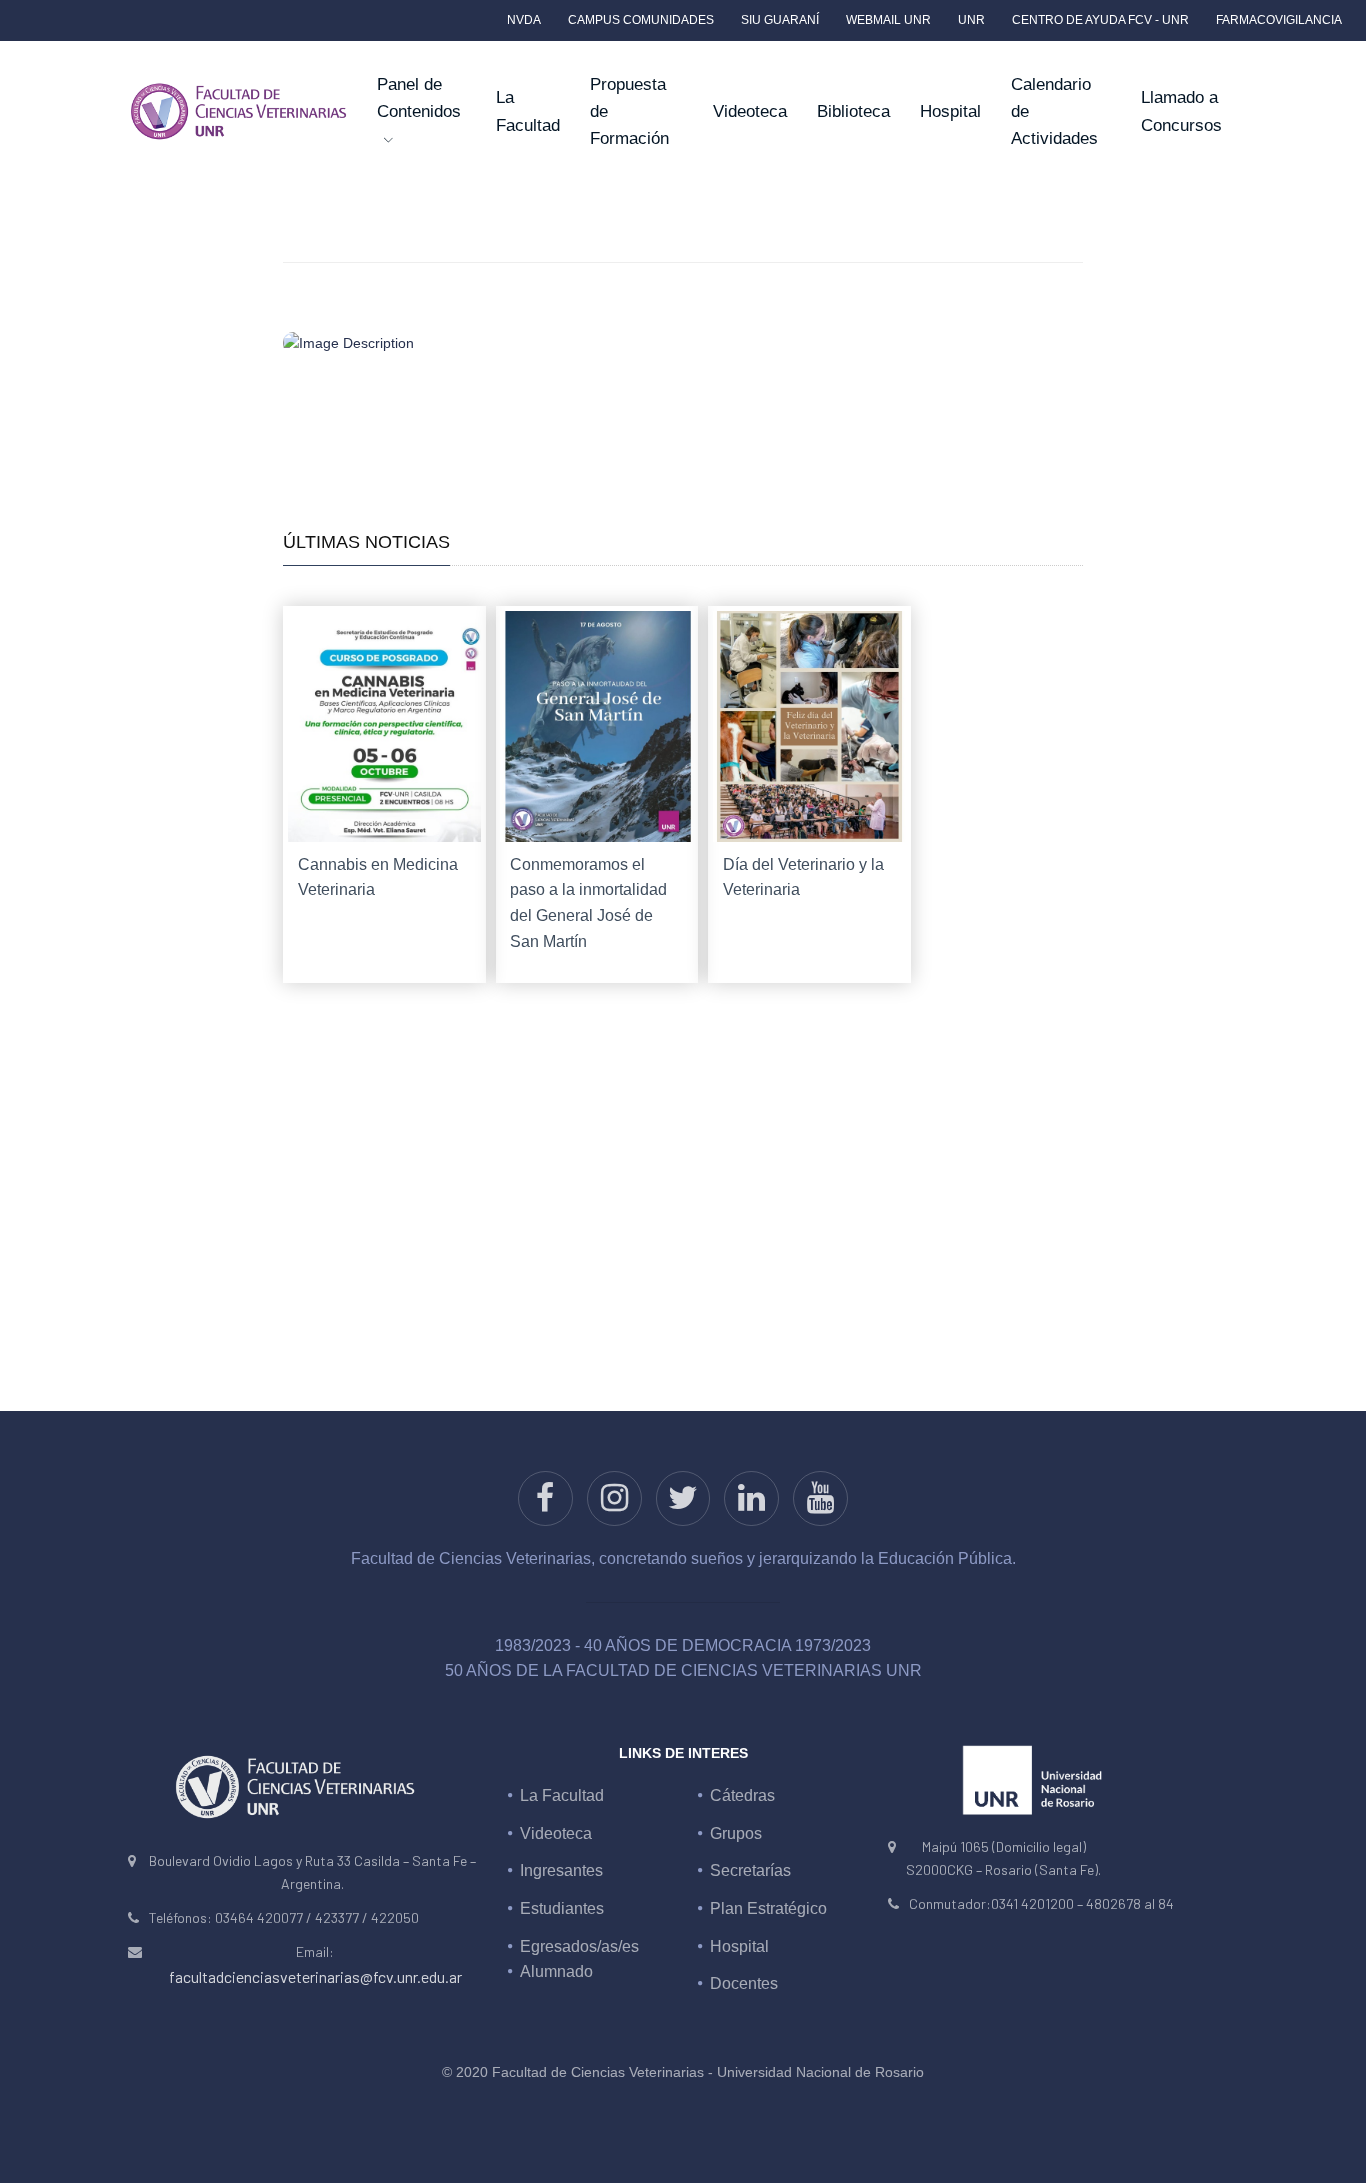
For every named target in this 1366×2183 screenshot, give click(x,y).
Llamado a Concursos (1181, 111)
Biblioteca (853, 111)
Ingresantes (561, 1870)
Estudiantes (562, 1908)
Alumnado (556, 1971)
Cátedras (742, 1795)
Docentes (744, 1983)
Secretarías (750, 1870)
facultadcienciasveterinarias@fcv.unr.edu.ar (315, 1976)
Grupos (736, 1833)
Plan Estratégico (768, 1908)
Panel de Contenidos (419, 98)
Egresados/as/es (579, 1946)
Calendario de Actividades (1054, 111)
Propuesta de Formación (629, 111)
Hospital (950, 111)
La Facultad (528, 111)
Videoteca (750, 111)
